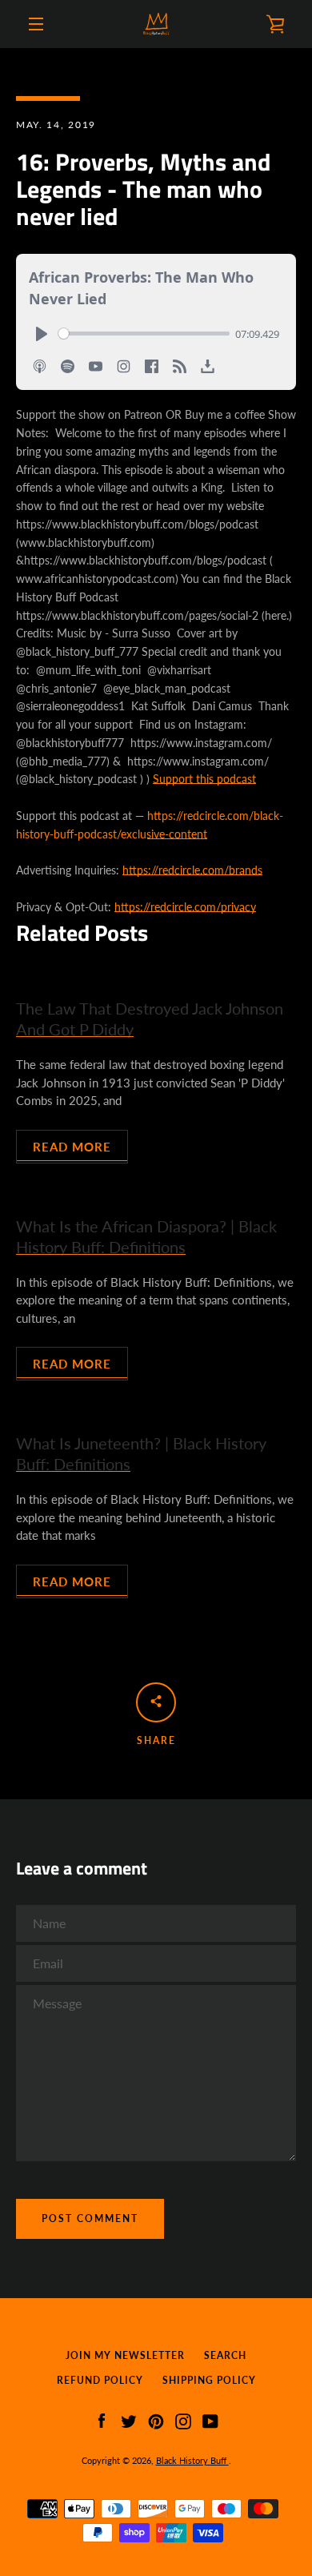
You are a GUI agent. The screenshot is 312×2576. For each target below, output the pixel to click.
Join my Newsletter (125, 2355)
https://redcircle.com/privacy (185, 907)
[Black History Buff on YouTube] (210, 2419)
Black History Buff (192, 2460)
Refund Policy (100, 2380)
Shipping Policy (209, 2380)
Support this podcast (204, 779)
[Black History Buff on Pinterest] (156, 2419)
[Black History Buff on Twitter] (129, 2419)
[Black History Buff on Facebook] (102, 2419)
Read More (72, 1147)
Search (225, 2355)
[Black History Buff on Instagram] (183, 2419)
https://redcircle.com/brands (192, 870)
